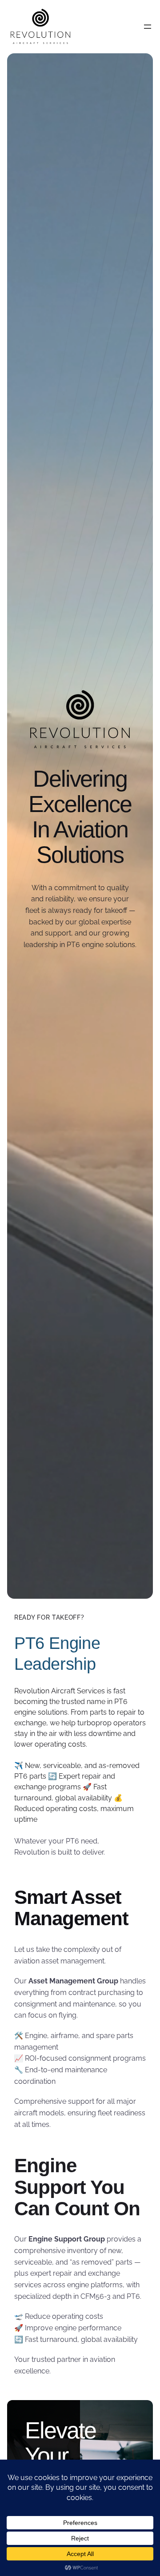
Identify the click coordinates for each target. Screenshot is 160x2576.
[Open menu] (148, 27)
